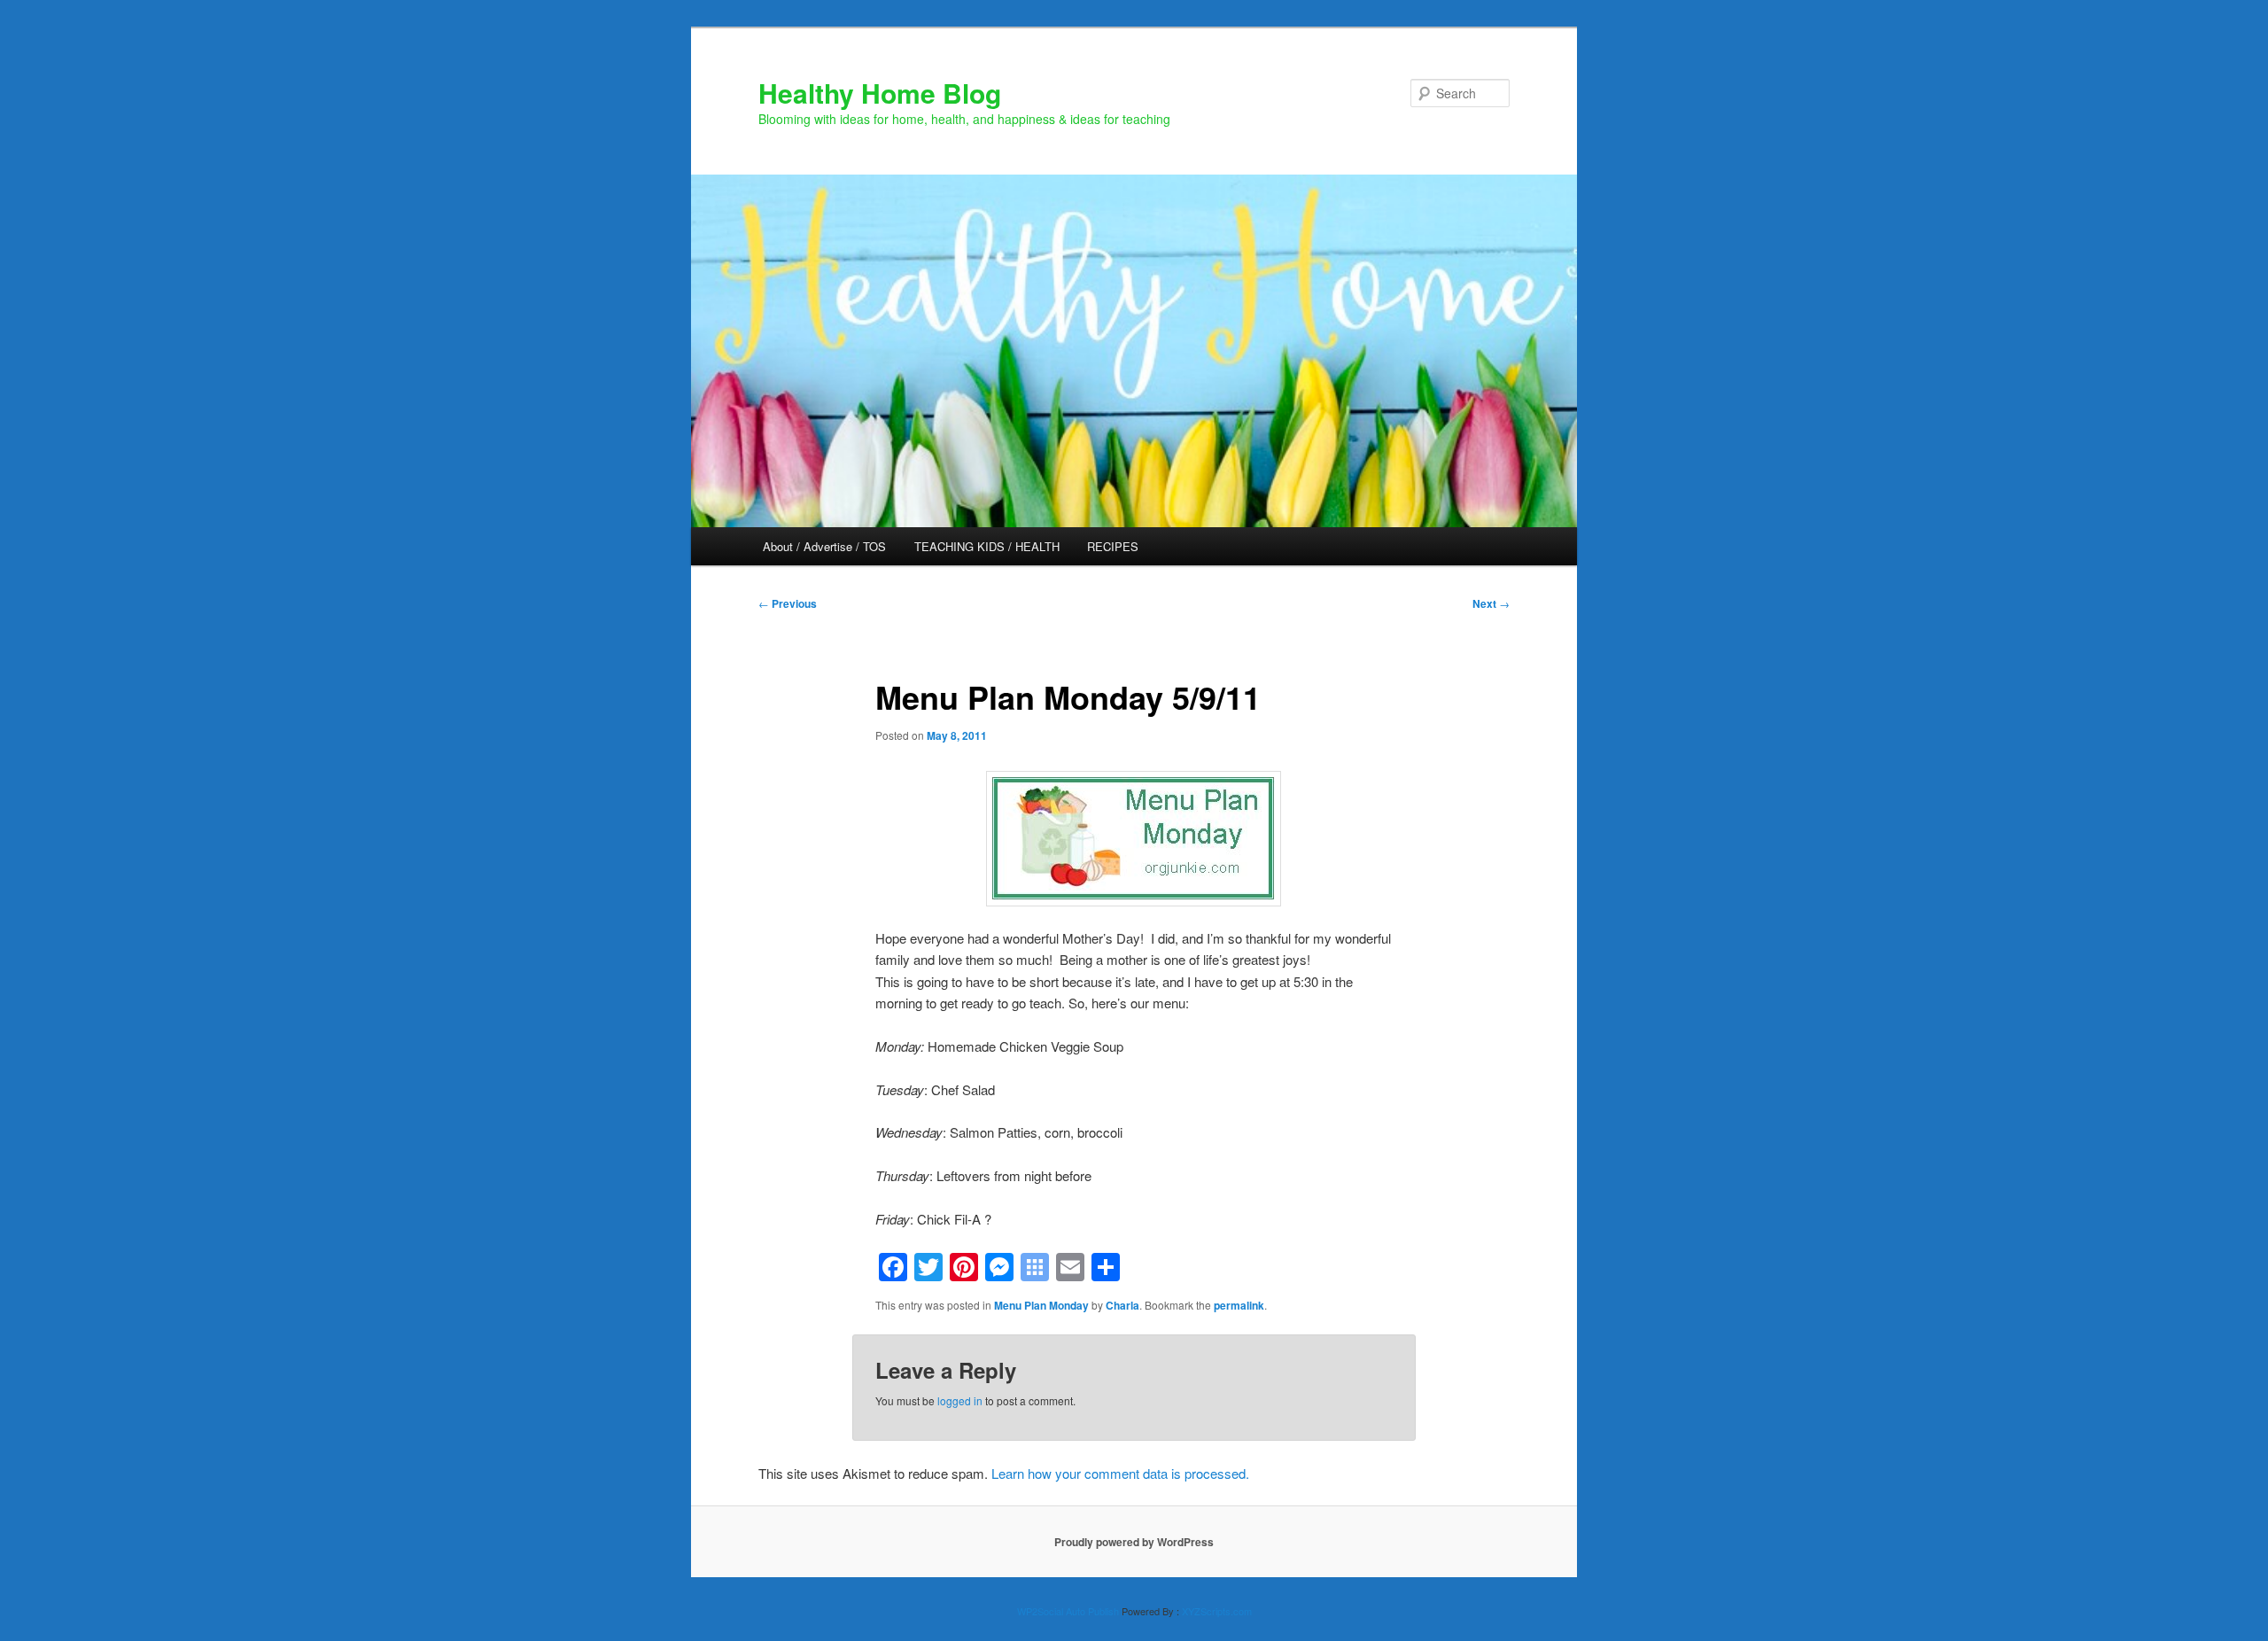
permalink (1239, 1305)
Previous (788, 603)
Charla (1122, 1305)
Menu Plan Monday (1041, 1305)
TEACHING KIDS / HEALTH (987, 546)
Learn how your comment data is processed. (1120, 1473)
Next (1491, 603)
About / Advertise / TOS (824, 546)
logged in (960, 1400)
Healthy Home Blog (880, 93)
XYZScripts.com (1217, 1611)
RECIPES (1113, 546)
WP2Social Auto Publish (1068, 1611)
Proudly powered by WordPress (1134, 1542)
